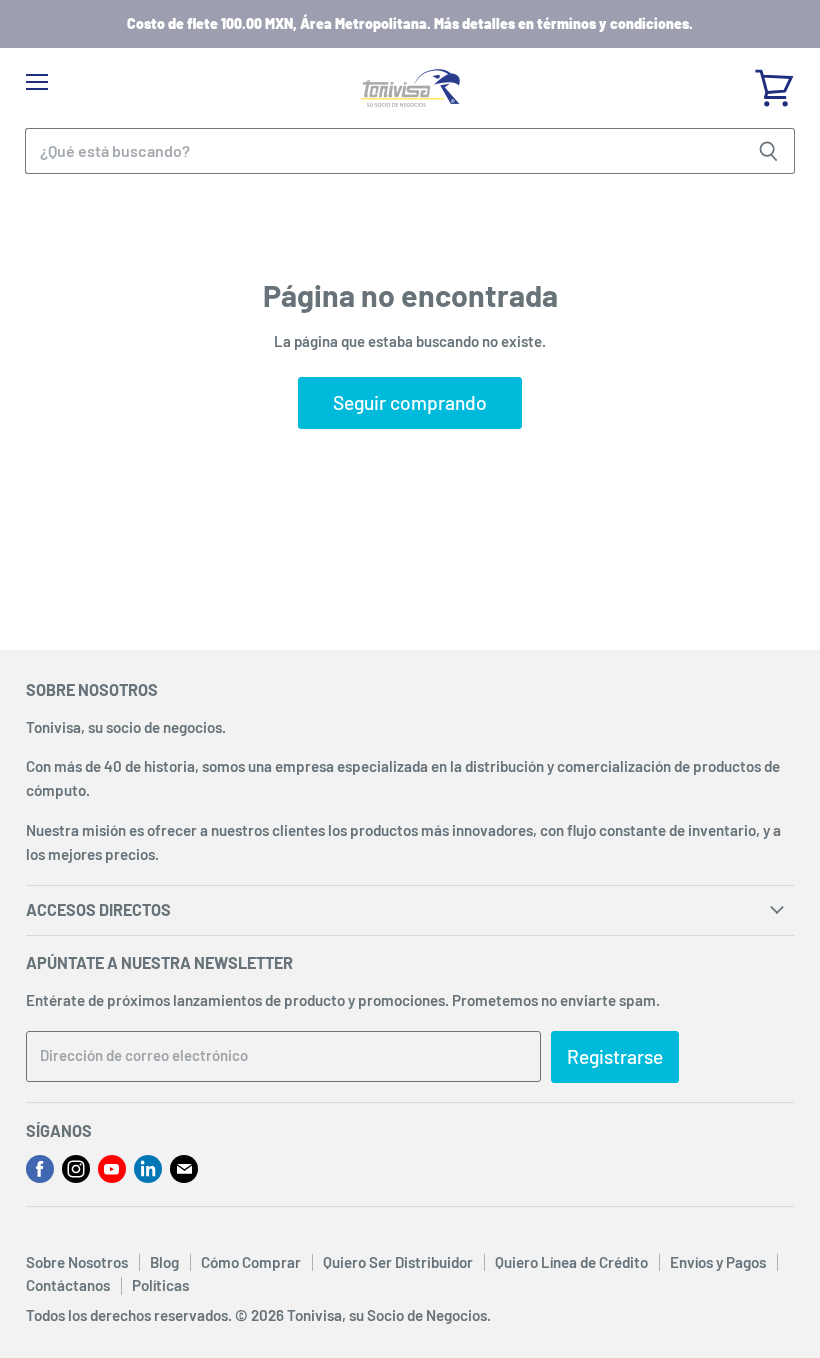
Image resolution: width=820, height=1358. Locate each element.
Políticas (160, 1285)
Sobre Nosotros (77, 1262)
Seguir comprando (410, 402)
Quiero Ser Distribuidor (398, 1262)
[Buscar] (768, 151)
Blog (164, 1262)
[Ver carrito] (774, 81)
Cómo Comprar (251, 1262)
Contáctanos (68, 1285)
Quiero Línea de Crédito (571, 1262)
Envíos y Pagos (718, 1262)
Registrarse (615, 1056)
